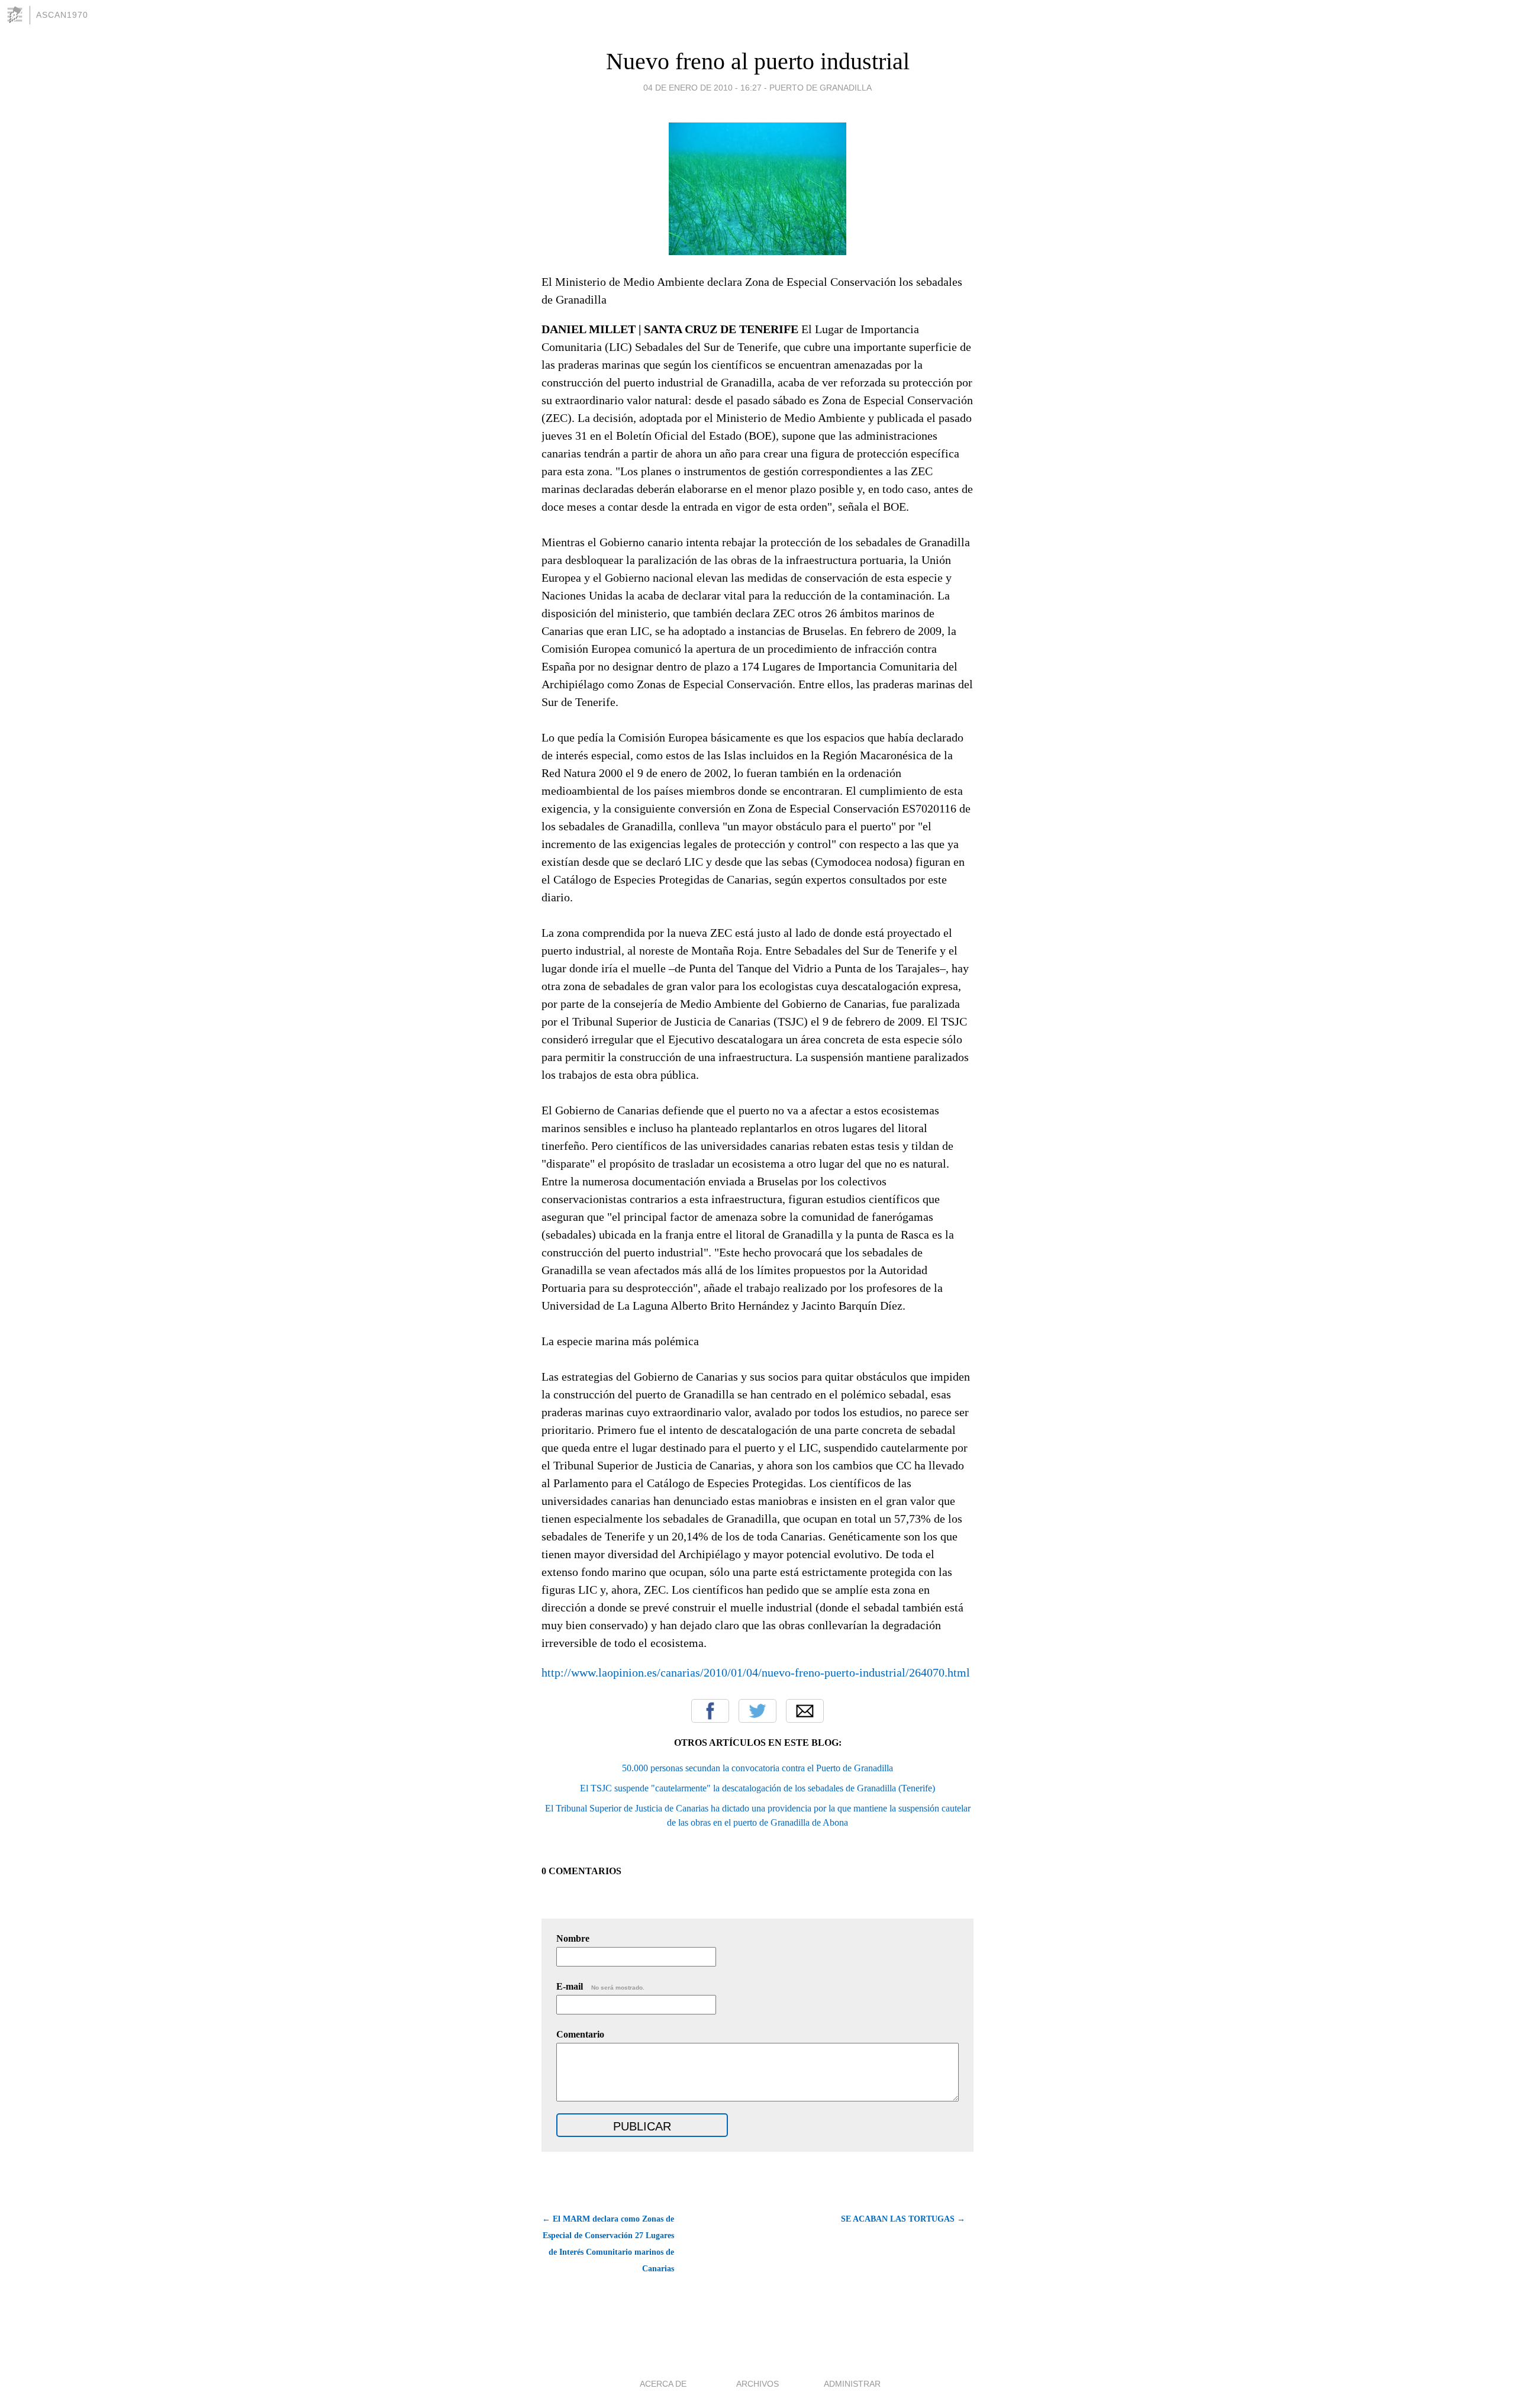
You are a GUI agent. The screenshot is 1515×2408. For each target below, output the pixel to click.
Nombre (573, 1938)
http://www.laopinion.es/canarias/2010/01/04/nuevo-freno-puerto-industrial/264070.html (756, 1672)
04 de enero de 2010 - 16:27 (702, 88)
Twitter (757, 1711)
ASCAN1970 (62, 15)
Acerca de (663, 2384)
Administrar (852, 2384)
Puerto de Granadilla (821, 88)
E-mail (600, 1986)
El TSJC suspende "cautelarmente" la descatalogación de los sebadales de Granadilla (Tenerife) (757, 1788)
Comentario (580, 2034)
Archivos (757, 2384)
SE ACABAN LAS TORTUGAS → (903, 2219)
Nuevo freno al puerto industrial (758, 61)
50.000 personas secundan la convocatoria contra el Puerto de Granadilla (757, 1768)
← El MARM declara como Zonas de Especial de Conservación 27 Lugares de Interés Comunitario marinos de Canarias (608, 2244)
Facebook (710, 1711)
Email (805, 1711)
